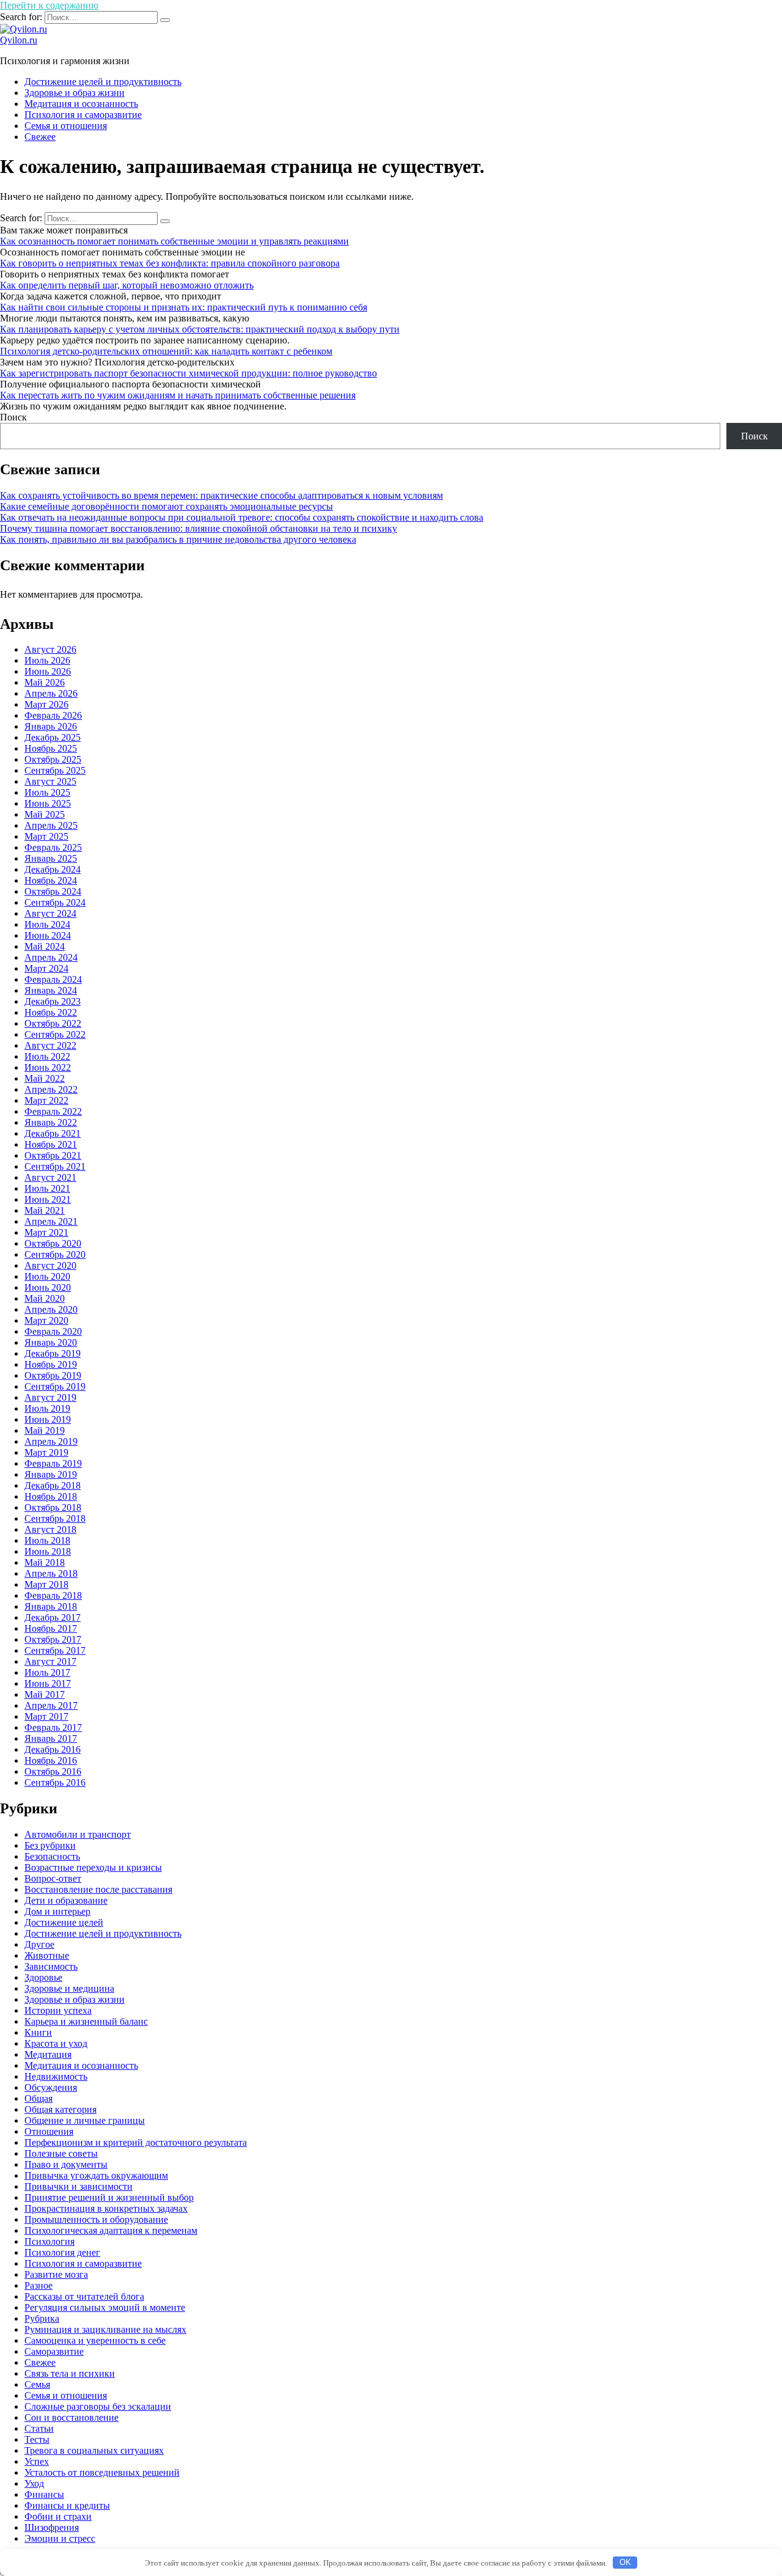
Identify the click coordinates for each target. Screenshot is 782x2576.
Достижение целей (64, 1922)
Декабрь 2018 (53, 1485)
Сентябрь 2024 (55, 902)
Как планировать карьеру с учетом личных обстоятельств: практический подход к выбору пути (200, 329)
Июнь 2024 (48, 935)
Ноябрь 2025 (51, 748)
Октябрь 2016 (53, 1771)
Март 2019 (46, 1452)
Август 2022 (50, 1045)
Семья (37, 2384)
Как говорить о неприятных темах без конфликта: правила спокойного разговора (170, 263)
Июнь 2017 (48, 1683)
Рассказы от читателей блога (84, 2296)
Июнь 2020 (48, 1287)
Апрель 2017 (51, 1705)
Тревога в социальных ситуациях (94, 2450)
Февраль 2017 (53, 1727)
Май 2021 (45, 1210)
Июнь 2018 (48, 1551)
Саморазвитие (54, 2351)
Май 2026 (45, 682)
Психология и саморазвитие (83, 115)
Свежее (40, 137)
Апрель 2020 (51, 1309)
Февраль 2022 (53, 1111)
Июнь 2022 (48, 1067)
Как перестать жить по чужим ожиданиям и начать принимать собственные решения (178, 395)
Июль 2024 (47, 924)
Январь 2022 (51, 1122)
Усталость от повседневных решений (102, 2472)
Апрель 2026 (51, 693)
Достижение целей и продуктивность (103, 82)
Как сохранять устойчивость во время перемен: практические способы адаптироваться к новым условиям (221, 495)
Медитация (48, 2054)
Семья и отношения (66, 126)
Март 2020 (46, 1320)
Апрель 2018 (51, 1573)
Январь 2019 (51, 1474)
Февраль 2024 (53, 979)
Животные (47, 1955)
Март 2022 (46, 1100)
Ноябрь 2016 (51, 1760)
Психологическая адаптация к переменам (111, 2230)
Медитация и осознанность (81, 104)
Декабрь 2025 (53, 737)
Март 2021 (46, 1232)
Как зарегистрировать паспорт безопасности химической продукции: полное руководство (188, 373)
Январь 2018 (51, 1606)
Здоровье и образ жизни (75, 93)
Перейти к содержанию (49, 5)
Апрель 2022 (51, 1089)
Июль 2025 (47, 792)
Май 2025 (45, 814)
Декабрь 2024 (53, 869)
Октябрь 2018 (53, 1507)
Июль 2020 (47, 1276)
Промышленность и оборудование (96, 2219)
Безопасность (52, 1856)
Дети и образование (66, 1900)
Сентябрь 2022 (55, 1034)
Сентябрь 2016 (55, 1782)
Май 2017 (45, 1694)
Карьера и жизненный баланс (86, 2021)
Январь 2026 (51, 726)
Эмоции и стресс (60, 2538)
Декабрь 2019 (53, 1353)
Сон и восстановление (71, 2417)
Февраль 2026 (53, 715)
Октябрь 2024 (53, 891)
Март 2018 (46, 1584)
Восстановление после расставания (98, 1889)
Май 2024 (45, 946)
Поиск (13, 417)
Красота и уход (56, 2043)
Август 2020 (50, 1265)
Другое (39, 1944)
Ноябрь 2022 (51, 1012)
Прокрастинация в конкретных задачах (106, 2208)
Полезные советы (61, 2153)
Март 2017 (46, 1716)
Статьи (39, 2428)
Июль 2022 (47, 1056)
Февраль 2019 (53, 1463)
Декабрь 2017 (53, 1617)
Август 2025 (50, 781)
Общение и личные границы (85, 2120)
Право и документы (66, 2164)
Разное (38, 2285)
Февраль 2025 (53, 847)
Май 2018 (45, 1562)
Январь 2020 (51, 1342)
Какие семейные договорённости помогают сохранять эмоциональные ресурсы (166, 506)
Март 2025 (46, 836)
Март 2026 (46, 704)
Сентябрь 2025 (55, 770)
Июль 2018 (47, 1540)
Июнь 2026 (48, 671)
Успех (37, 2461)
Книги (38, 2032)
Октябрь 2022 (53, 1023)
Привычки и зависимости (79, 2186)
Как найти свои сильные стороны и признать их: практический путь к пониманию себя (184, 307)
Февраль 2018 (53, 1595)
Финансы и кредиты (67, 2505)
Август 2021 (50, 1177)
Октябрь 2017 (53, 1639)
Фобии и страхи (58, 2516)
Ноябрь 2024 (51, 880)
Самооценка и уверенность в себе (95, 2340)
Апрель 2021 (51, 1221)
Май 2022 (45, 1078)
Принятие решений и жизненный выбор (109, 2197)
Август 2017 (50, 1661)
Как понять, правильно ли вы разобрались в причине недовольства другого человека (178, 539)
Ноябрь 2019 (51, 1364)
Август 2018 (50, 1529)
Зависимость (51, 1966)
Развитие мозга (56, 2274)
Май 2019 (45, 1430)
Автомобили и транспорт (78, 1834)
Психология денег (62, 2252)
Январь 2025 (51, 858)
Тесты (37, 2439)
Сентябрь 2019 (55, 1386)
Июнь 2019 (48, 1419)
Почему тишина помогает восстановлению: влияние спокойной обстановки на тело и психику (199, 528)
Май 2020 (45, 1298)
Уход (34, 2483)
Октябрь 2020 (53, 1243)
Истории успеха (58, 2010)
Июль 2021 (47, 1188)
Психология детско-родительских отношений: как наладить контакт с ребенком (166, 351)
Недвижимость (56, 2076)
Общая (38, 2098)
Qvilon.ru (19, 40)
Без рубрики (50, 1845)
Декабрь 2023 (53, 1001)
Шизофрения (52, 2527)
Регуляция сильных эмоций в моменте (105, 2307)
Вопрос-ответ (53, 1878)
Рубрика (42, 2318)
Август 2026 (50, 649)
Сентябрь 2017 (55, 1650)
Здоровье (43, 1977)
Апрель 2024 (51, 957)
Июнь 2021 (48, 1199)
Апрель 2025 (51, 825)
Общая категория (60, 2109)
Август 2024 (50, 913)
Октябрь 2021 (53, 1155)
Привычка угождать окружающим (96, 2175)
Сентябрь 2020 (55, 1254)
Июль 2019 (47, 1408)
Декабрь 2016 (53, 1749)
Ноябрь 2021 (51, 1144)
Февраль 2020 (53, 1331)
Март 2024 (46, 968)
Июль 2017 (47, 1672)
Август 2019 (50, 1397)
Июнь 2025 (48, 803)
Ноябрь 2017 (51, 1628)
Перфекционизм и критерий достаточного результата (136, 2142)
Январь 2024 (51, 990)
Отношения (49, 2131)
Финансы (44, 2494)
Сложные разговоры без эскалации (98, 2406)
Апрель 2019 (51, 1441)
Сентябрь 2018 (55, 1518)
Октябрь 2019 (53, 1375)
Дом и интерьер (57, 1911)
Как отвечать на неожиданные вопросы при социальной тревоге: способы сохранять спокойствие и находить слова (242, 517)
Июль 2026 (47, 660)
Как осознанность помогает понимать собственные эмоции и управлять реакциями (174, 241)
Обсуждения (51, 2087)
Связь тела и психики (70, 2373)
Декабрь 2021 (53, 1133)
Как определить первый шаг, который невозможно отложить (127, 285)
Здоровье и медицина (69, 1988)
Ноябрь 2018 (51, 1496)
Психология (49, 2241)
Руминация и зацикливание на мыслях (105, 2329)
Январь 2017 (51, 1738)
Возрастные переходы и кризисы (93, 1867)
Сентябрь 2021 (55, 1166)
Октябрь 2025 (53, 759)
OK (625, 2562)
